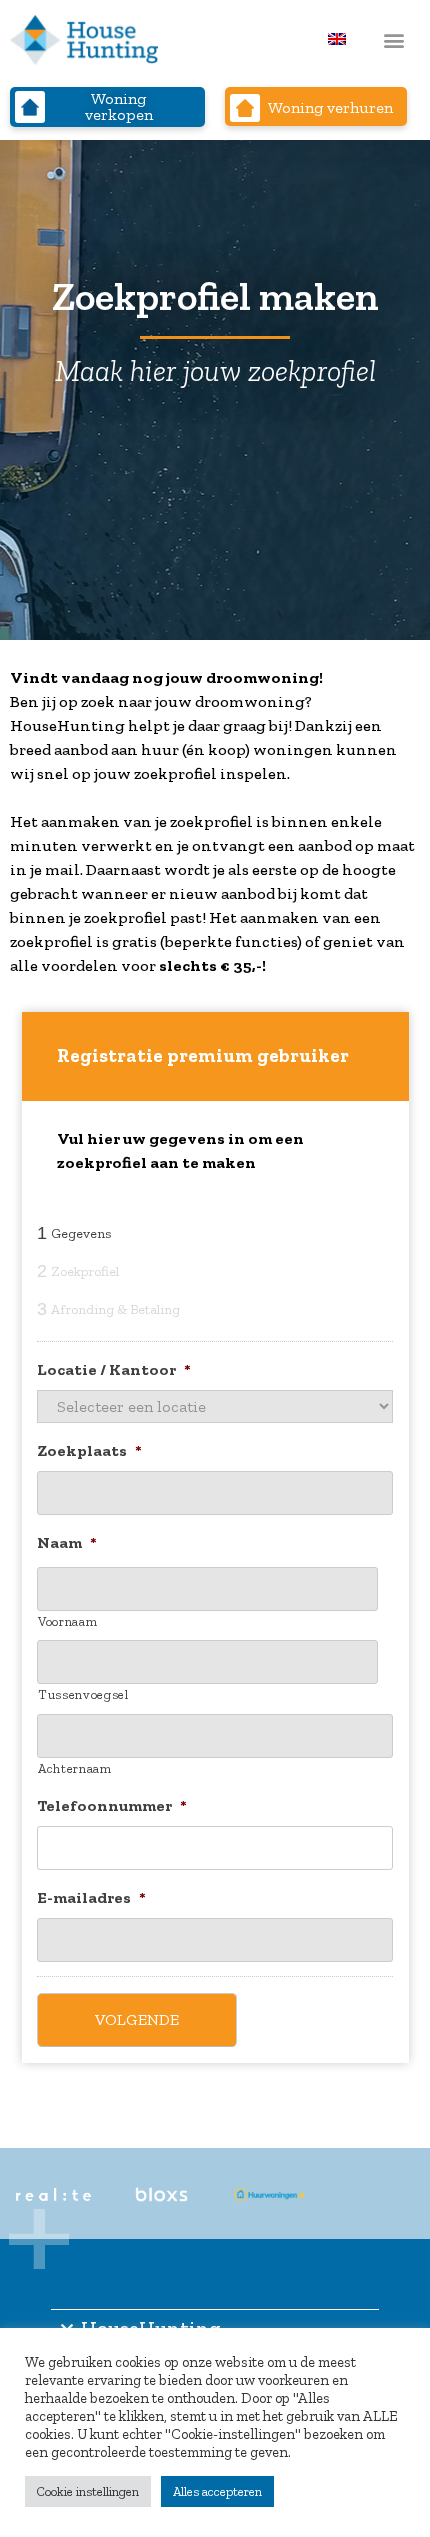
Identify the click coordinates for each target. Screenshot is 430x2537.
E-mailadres (91, 1897)
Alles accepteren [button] (217, 2491)
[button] (393, 40)
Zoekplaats (89, 1450)
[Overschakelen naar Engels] (337, 38)
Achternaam (75, 1768)
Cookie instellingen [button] (88, 2491)
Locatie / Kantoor (114, 1369)
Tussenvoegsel (83, 1694)
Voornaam (67, 1621)
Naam (67, 1542)
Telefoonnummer (112, 1805)
